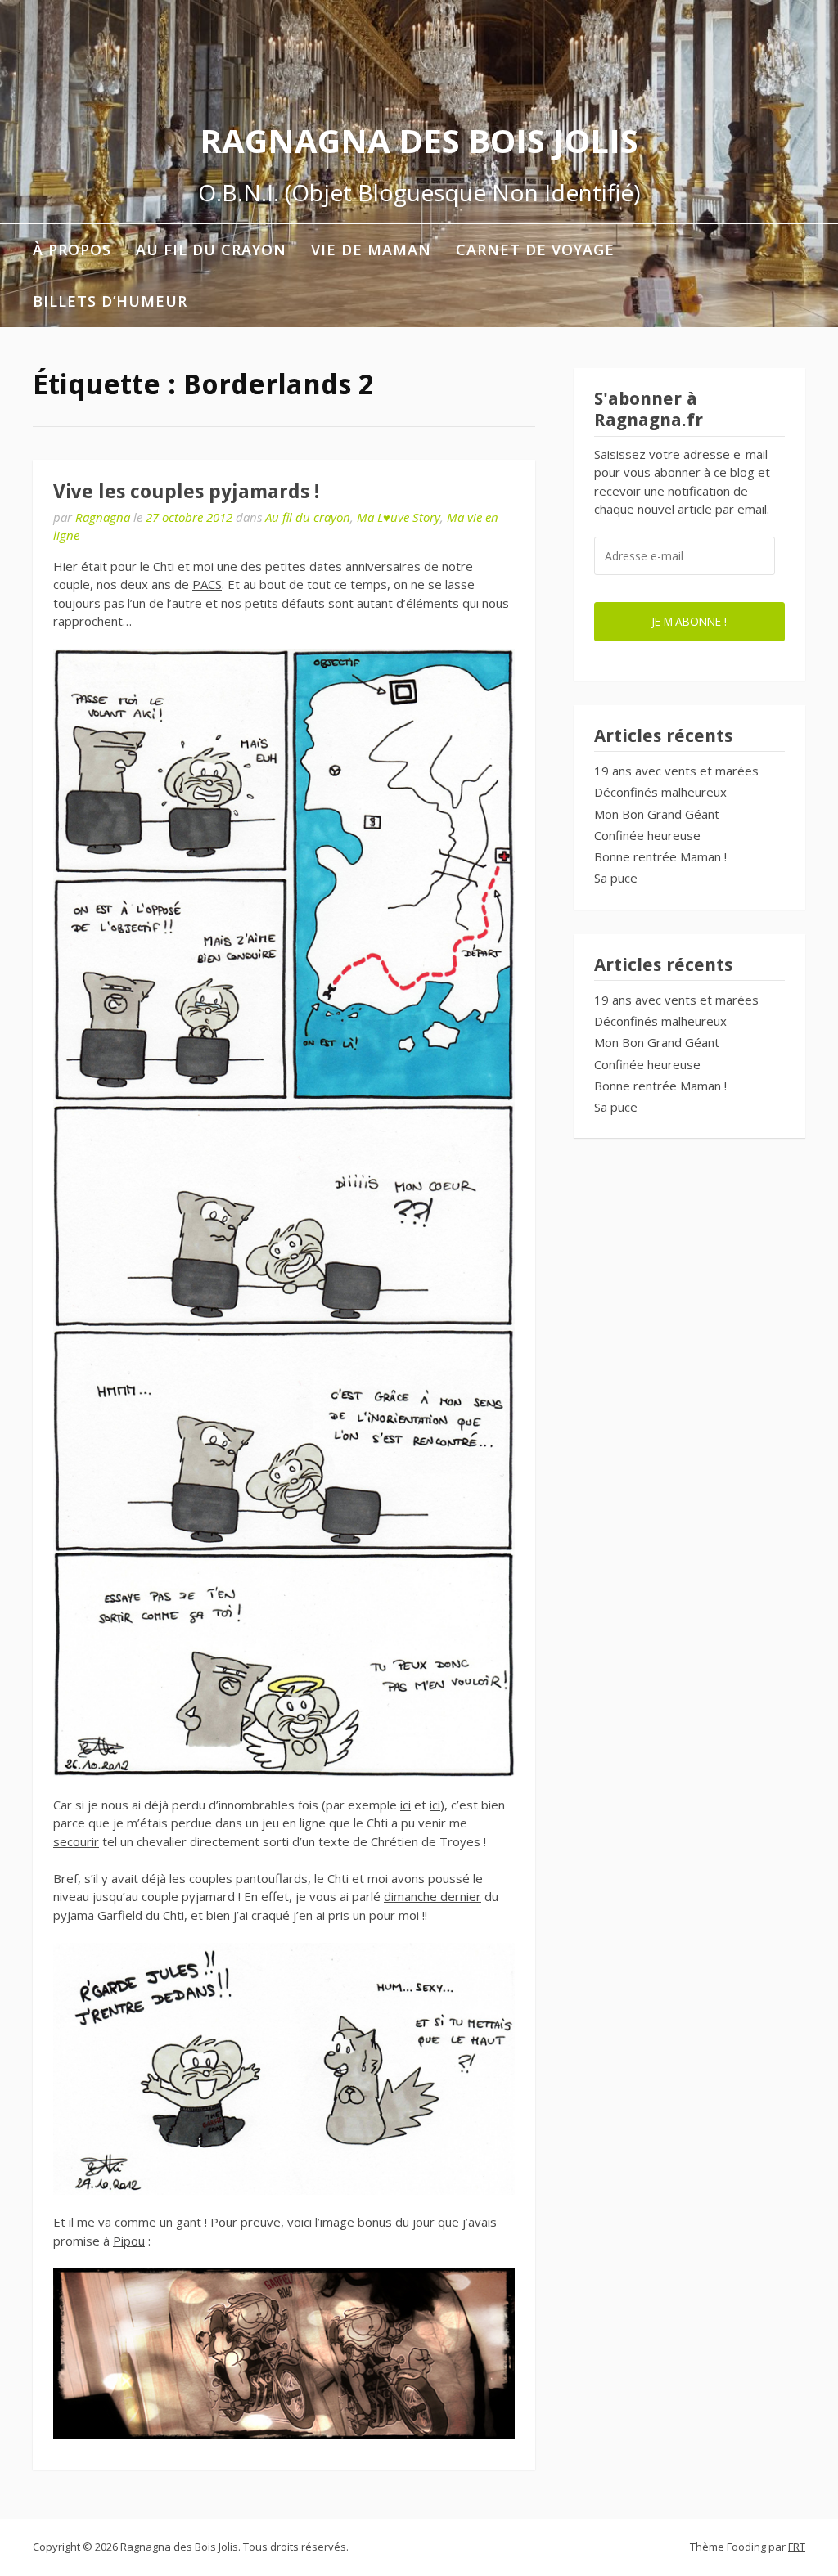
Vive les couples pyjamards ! (186, 492)
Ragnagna (103, 517)
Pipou (129, 2241)
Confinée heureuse (647, 835)
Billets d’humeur (110, 301)
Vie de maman (371, 250)
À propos (72, 250)
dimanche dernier (433, 1896)
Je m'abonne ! (689, 621)
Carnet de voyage (535, 250)
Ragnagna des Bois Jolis (419, 140)
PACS (207, 584)
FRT (797, 2547)
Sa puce (616, 878)
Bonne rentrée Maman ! (660, 856)
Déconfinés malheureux (660, 792)
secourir (76, 1841)
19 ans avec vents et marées (676, 771)
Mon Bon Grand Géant (657, 814)
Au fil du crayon (211, 250)
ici (405, 1805)
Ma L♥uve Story (399, 517)
